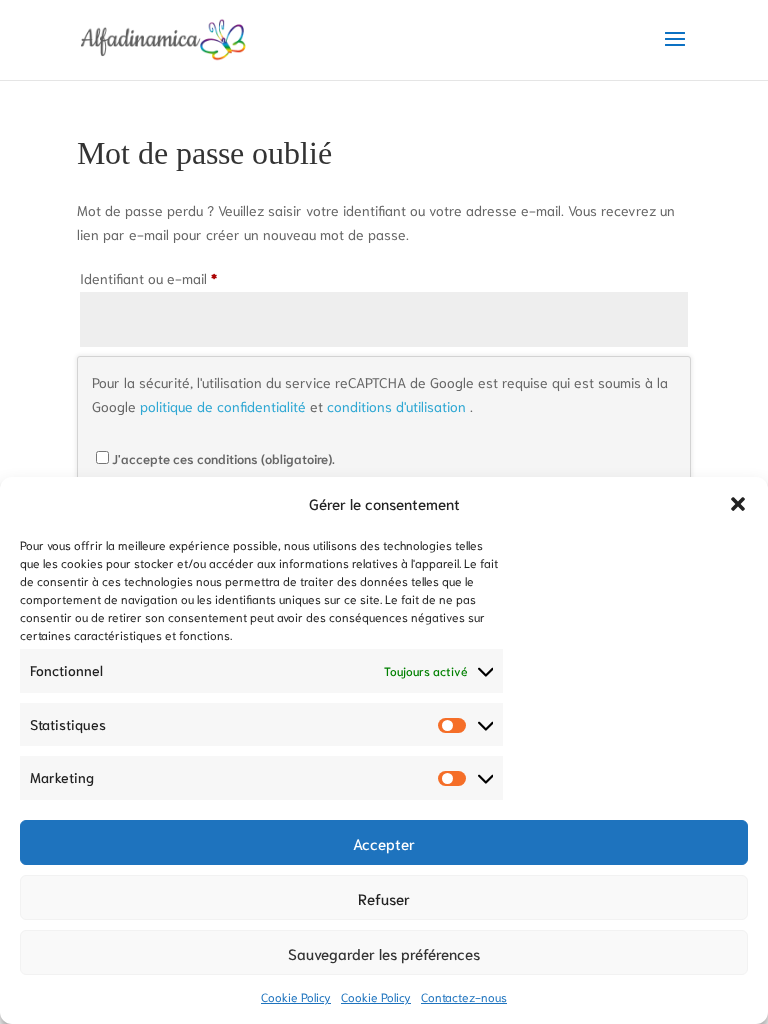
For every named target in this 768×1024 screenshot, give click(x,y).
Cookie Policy (296, 996)
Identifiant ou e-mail (168, 277)
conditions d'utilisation (398, 406)
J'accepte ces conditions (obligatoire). (223, 458)
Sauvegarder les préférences (384, 953)
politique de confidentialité (225, 406)
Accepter (384, 843)
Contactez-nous (464, 996)
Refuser (384, 898)
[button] (738, 504)
